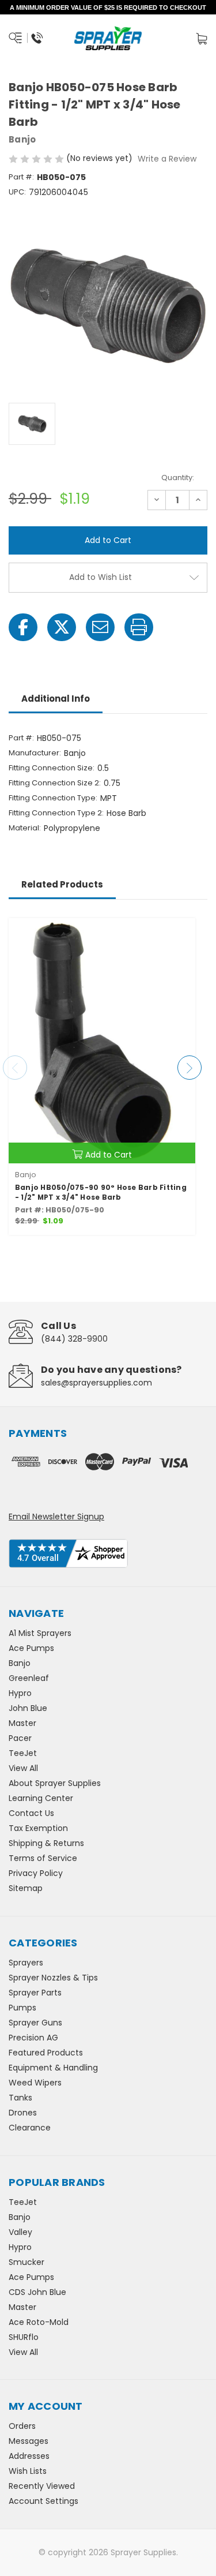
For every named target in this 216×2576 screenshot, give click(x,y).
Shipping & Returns (46, 1843)
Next (190, 1068)
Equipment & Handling (53, 2068)
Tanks (20, 2098)
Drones (23, 2113)
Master (22, 1723)
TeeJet (23, 1753)
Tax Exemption (38, 1828)
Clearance (30, 2128)
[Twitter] (62, 627)
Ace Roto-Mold (39, 2322)
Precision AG (33, 2038)
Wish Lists (28, 2471)
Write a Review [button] (167, 159)
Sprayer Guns (35, 2023)
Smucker (26, 2262)
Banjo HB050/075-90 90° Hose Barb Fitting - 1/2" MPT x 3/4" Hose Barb (101, 1192)
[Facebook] (23, 627)
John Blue (28, 1708)
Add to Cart (109, 1155)
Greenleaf (29, 1678)
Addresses (29, 2456)
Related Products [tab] (62, 884)
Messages (29, 2441)
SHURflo (24, 2337)
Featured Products (46, 2053)
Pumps (22, 2008)
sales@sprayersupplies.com (96, 1383)
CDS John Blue (37, 2292)
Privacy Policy (36, 1873)
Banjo (20, 1663)
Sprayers (26, 1963)
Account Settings (43, 2501)
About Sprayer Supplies (55, 1783)
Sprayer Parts (35, 1993)
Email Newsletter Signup (56, 1517)
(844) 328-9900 (74, 1339)
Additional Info (56, 699)
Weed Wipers (35, 2083)
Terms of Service (43, 1858)
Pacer (20, 1738)
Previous (15, 1068)
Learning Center (41, 1798)
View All (23, 1768)
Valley (20, 2232)
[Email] (100, 627)
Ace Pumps (31, 1648)
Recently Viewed (42, 2486)
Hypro (20, 1693)
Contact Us (31, 1813)
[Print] (139, 627)
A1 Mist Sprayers (40, 1633)
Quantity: (178, 478)
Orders (22, 2426)
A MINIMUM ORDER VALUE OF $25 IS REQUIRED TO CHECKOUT (108, 8)
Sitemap (26, 1888)
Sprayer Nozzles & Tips (53, 1978)
